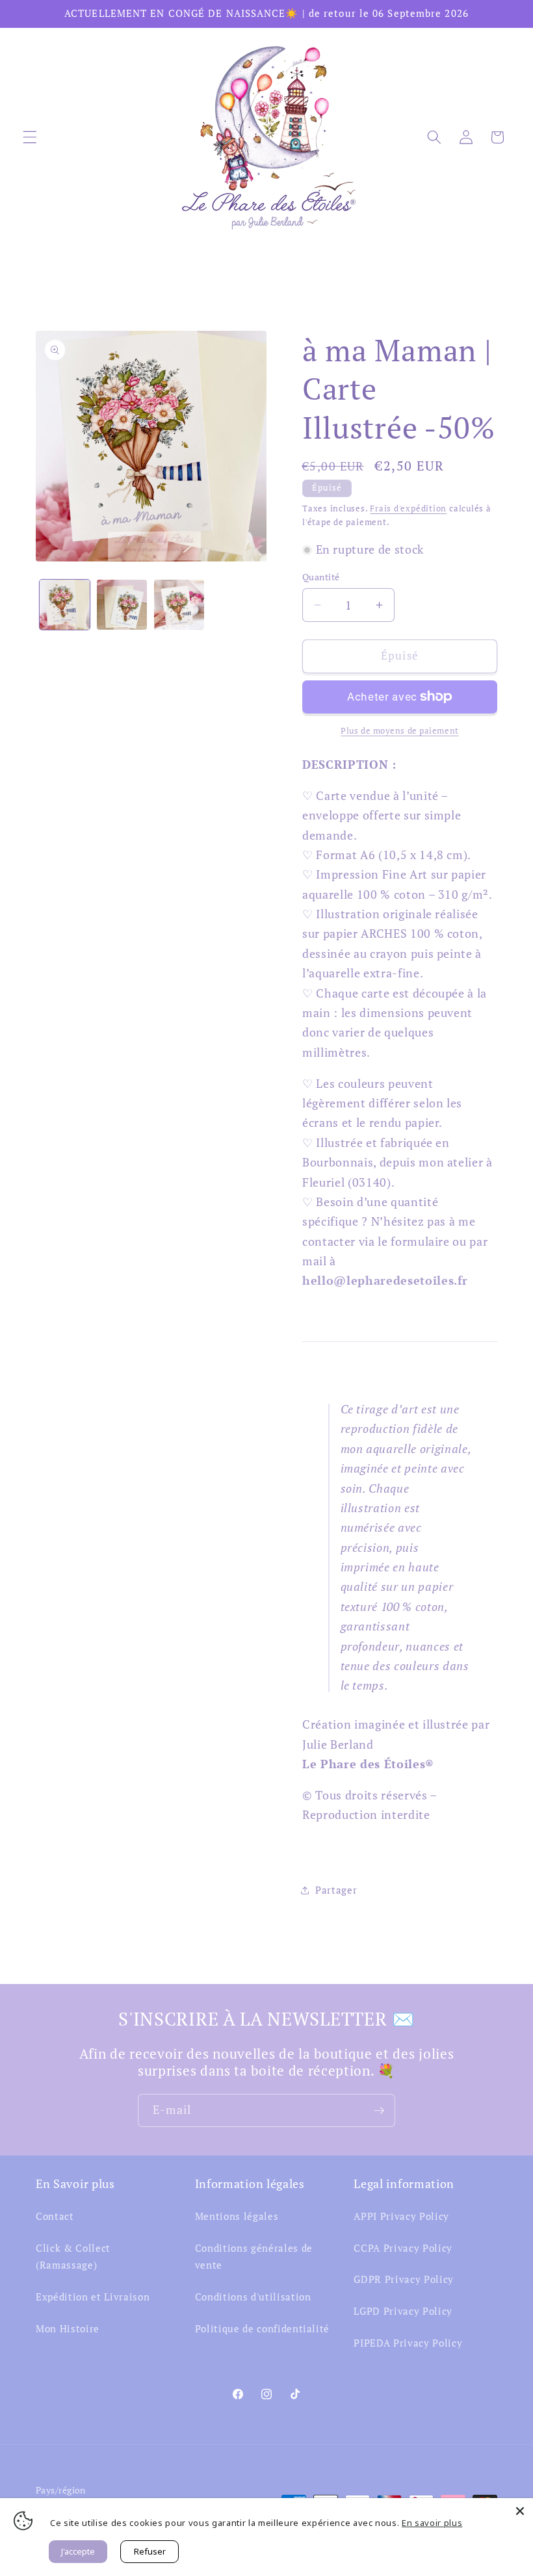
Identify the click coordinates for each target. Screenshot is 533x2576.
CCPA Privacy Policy (403, 2248)
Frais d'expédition (408, 508)
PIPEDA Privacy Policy (408, 2343)
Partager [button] (336, 1890)
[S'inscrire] (379, 2111)
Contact (55, 2216)
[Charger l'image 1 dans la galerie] (65, 605)
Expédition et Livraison (93, 2297)
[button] (30, 137)
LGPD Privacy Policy (403, 2311)
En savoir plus (432, 2523)
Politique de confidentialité (262, 2328)
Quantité (321, 577)
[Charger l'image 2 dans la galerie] (122, 605)
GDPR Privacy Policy (404, 2279)
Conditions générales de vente (254, 2257)
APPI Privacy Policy (401, 2216)
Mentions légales (237, 2216)
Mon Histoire (68, 2328)
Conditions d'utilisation (253, 2297)
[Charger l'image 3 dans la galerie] (179, 605)
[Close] (520, 2511)
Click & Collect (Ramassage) (73, 2257)
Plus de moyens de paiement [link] (399, 730)
